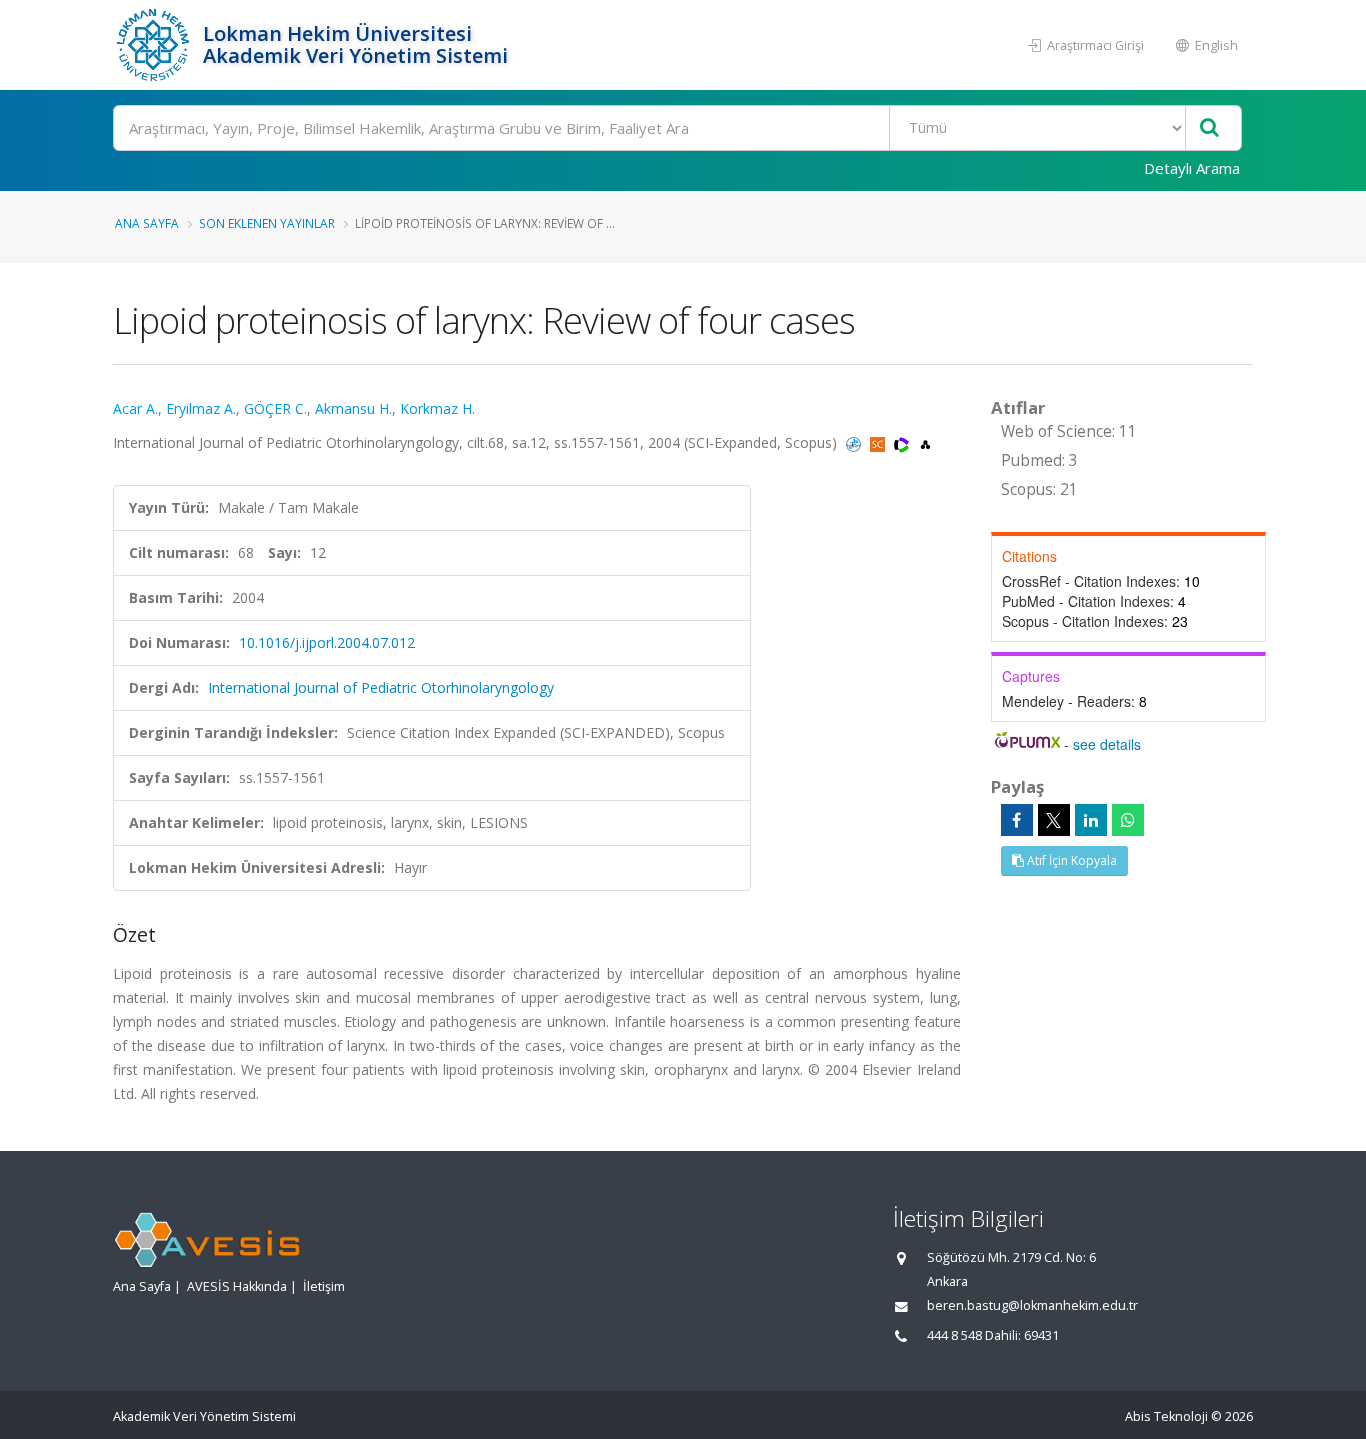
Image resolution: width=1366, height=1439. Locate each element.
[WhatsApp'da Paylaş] (1128, 820)
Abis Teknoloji (1166, 1416)
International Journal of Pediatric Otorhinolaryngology (381, 687)
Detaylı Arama (1192, 168)
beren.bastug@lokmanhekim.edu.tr (1032, 1305)
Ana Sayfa (147, 223)
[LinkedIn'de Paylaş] (1091, 820)
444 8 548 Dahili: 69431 (993, 1335)
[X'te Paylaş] (1054, 820)
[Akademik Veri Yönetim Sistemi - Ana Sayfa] (155, 45)
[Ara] (1209, 128)
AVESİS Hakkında (237, 1286)
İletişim (324, 1286)
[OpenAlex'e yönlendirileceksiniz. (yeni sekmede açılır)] (925, 442)
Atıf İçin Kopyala (1070, 860)
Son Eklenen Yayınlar (267, 223)
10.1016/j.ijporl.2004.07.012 (327, 642)
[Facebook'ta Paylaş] (1017, 820)
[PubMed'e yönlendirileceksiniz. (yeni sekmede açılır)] (855, 442)
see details (1107, 744)
